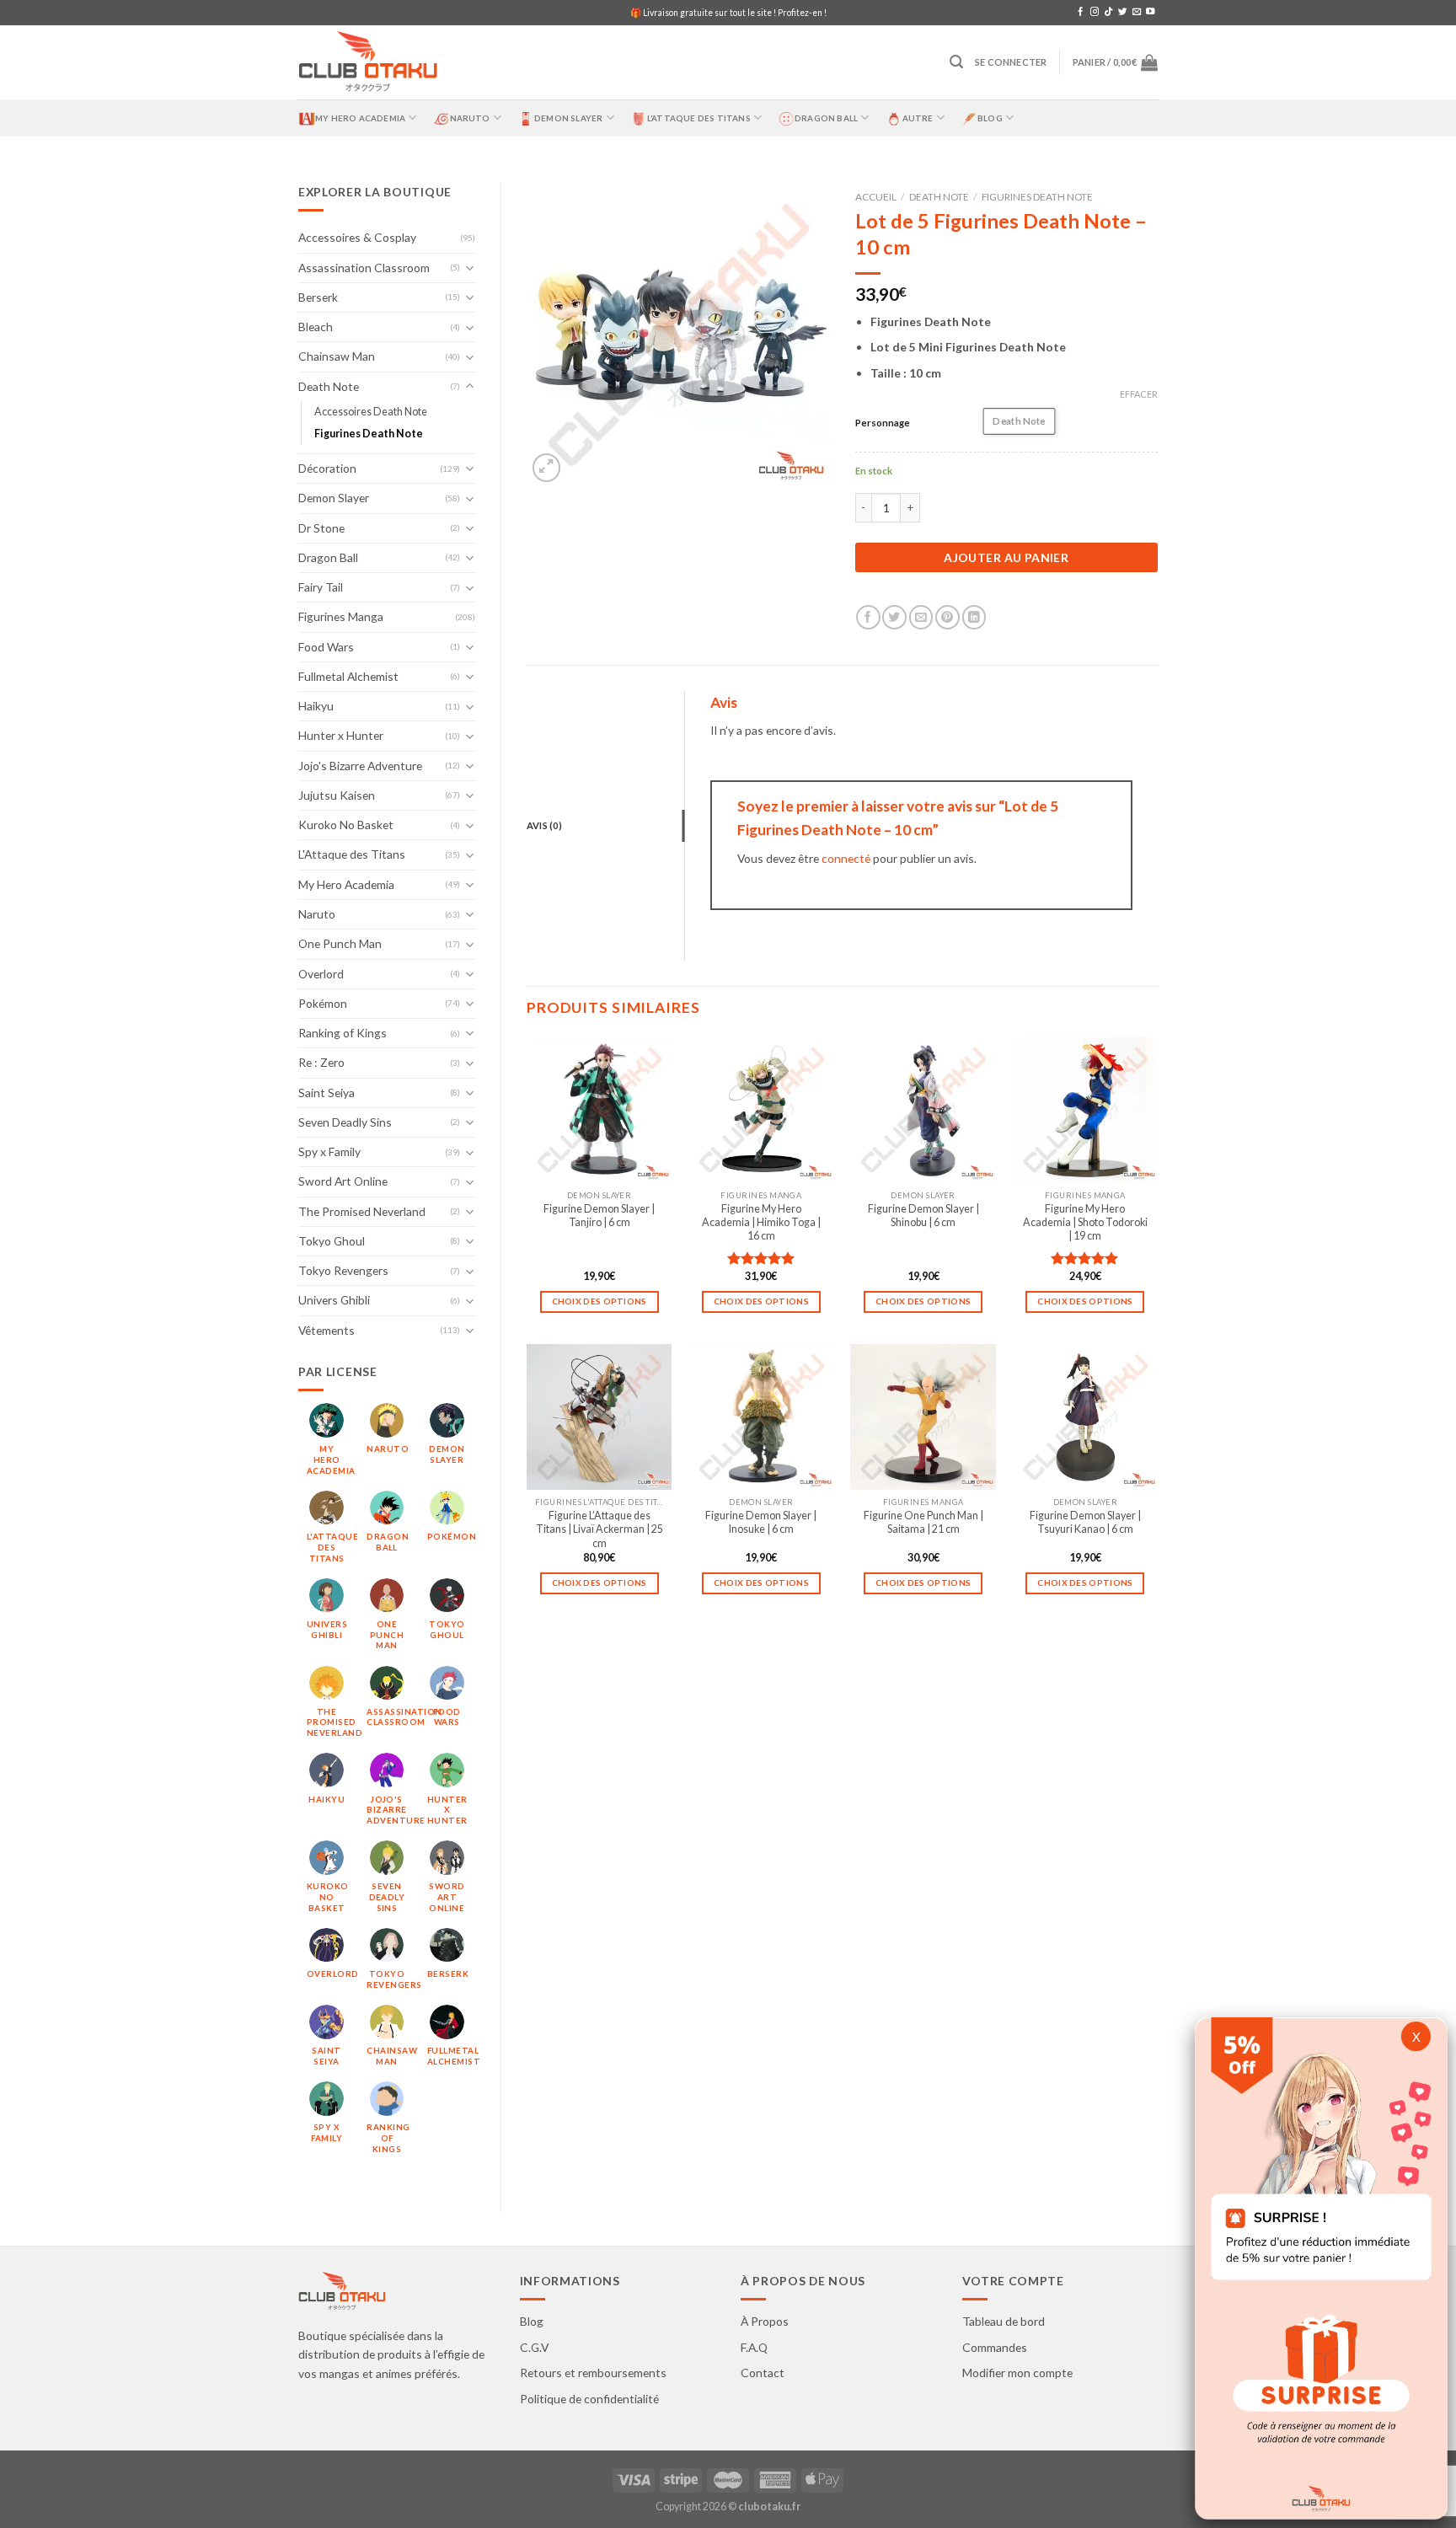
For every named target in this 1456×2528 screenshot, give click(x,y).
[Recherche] (956, 62)
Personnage (883, 423)
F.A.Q (754, 2347)
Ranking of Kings (343, 1033)
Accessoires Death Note (371, 412)
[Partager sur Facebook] (868, 617)
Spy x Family (329, 1152)
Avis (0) (544, 825)
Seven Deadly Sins (345, 1122)
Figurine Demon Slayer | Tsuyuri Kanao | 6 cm (1085, 1522)
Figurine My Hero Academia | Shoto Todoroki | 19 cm (1085, 1223)
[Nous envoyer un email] (1137, 12)
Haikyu (316, 706)
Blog (990, 118)
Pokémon (323, 1003)
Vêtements (327, 1330)
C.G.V (534, 2347)
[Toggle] (470, 268)
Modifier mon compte (1017, 2373)
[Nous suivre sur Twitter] (1122, 12)
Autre (918, 118)
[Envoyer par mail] (921, 617)
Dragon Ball (826, 118)
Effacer (1139, 394)
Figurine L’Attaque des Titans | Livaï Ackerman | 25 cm (600, 1529)
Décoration (327, 468)
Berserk (318, 297)
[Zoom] (547, 468)
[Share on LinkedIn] (974, 617)
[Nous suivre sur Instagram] (1095, 12)
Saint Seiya (327, 1093)
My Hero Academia (360, 118)
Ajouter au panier (1006, 557)
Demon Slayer (568, 118)
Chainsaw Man (337, 356)
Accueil (876, 197)
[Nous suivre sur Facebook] (1080, 12)
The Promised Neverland (362, 1211)
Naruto (470, 118)
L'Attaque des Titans (352, 854)
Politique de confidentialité (589, 2399)
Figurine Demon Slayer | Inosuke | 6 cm (761, 1522)
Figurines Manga (341, 616)
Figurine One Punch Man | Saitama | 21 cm (923, 1522)
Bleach (316, 327)
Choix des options (600, 1301)
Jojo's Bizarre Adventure (360, 766)
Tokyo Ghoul (332, 1241)
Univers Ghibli (334, 1300)
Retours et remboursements (593, 2373)
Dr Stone (321, 528)
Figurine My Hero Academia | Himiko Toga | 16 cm (761, 1223)
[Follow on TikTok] (1108, 12)
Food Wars (326, 647)
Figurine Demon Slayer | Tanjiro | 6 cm (599, 1216)
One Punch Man (340, 943)
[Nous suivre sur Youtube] (1150, 12)
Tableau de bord (1004, 2321)
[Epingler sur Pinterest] (947, 617)
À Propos (765, 2321)
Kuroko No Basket (346, 825)
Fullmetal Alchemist (348, 676)
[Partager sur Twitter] (894, 617)
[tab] (605, 826)
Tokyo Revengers (343, 1270)
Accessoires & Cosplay (357, 237)
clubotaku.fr (769, 2507)
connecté (846, 858)
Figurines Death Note (369, 434)
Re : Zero (321, 1062)
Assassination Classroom (364, 268)
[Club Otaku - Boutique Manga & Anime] (368, 63)
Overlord (321, 974)
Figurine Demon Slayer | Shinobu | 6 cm (923, 1216)
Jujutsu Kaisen (337, 795)
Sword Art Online (343, 1181)
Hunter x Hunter (341, 735)
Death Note (329, 386)
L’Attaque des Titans (699, 118)
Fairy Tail (321, 587)
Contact (763, 2373)
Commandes (995, 2347)
